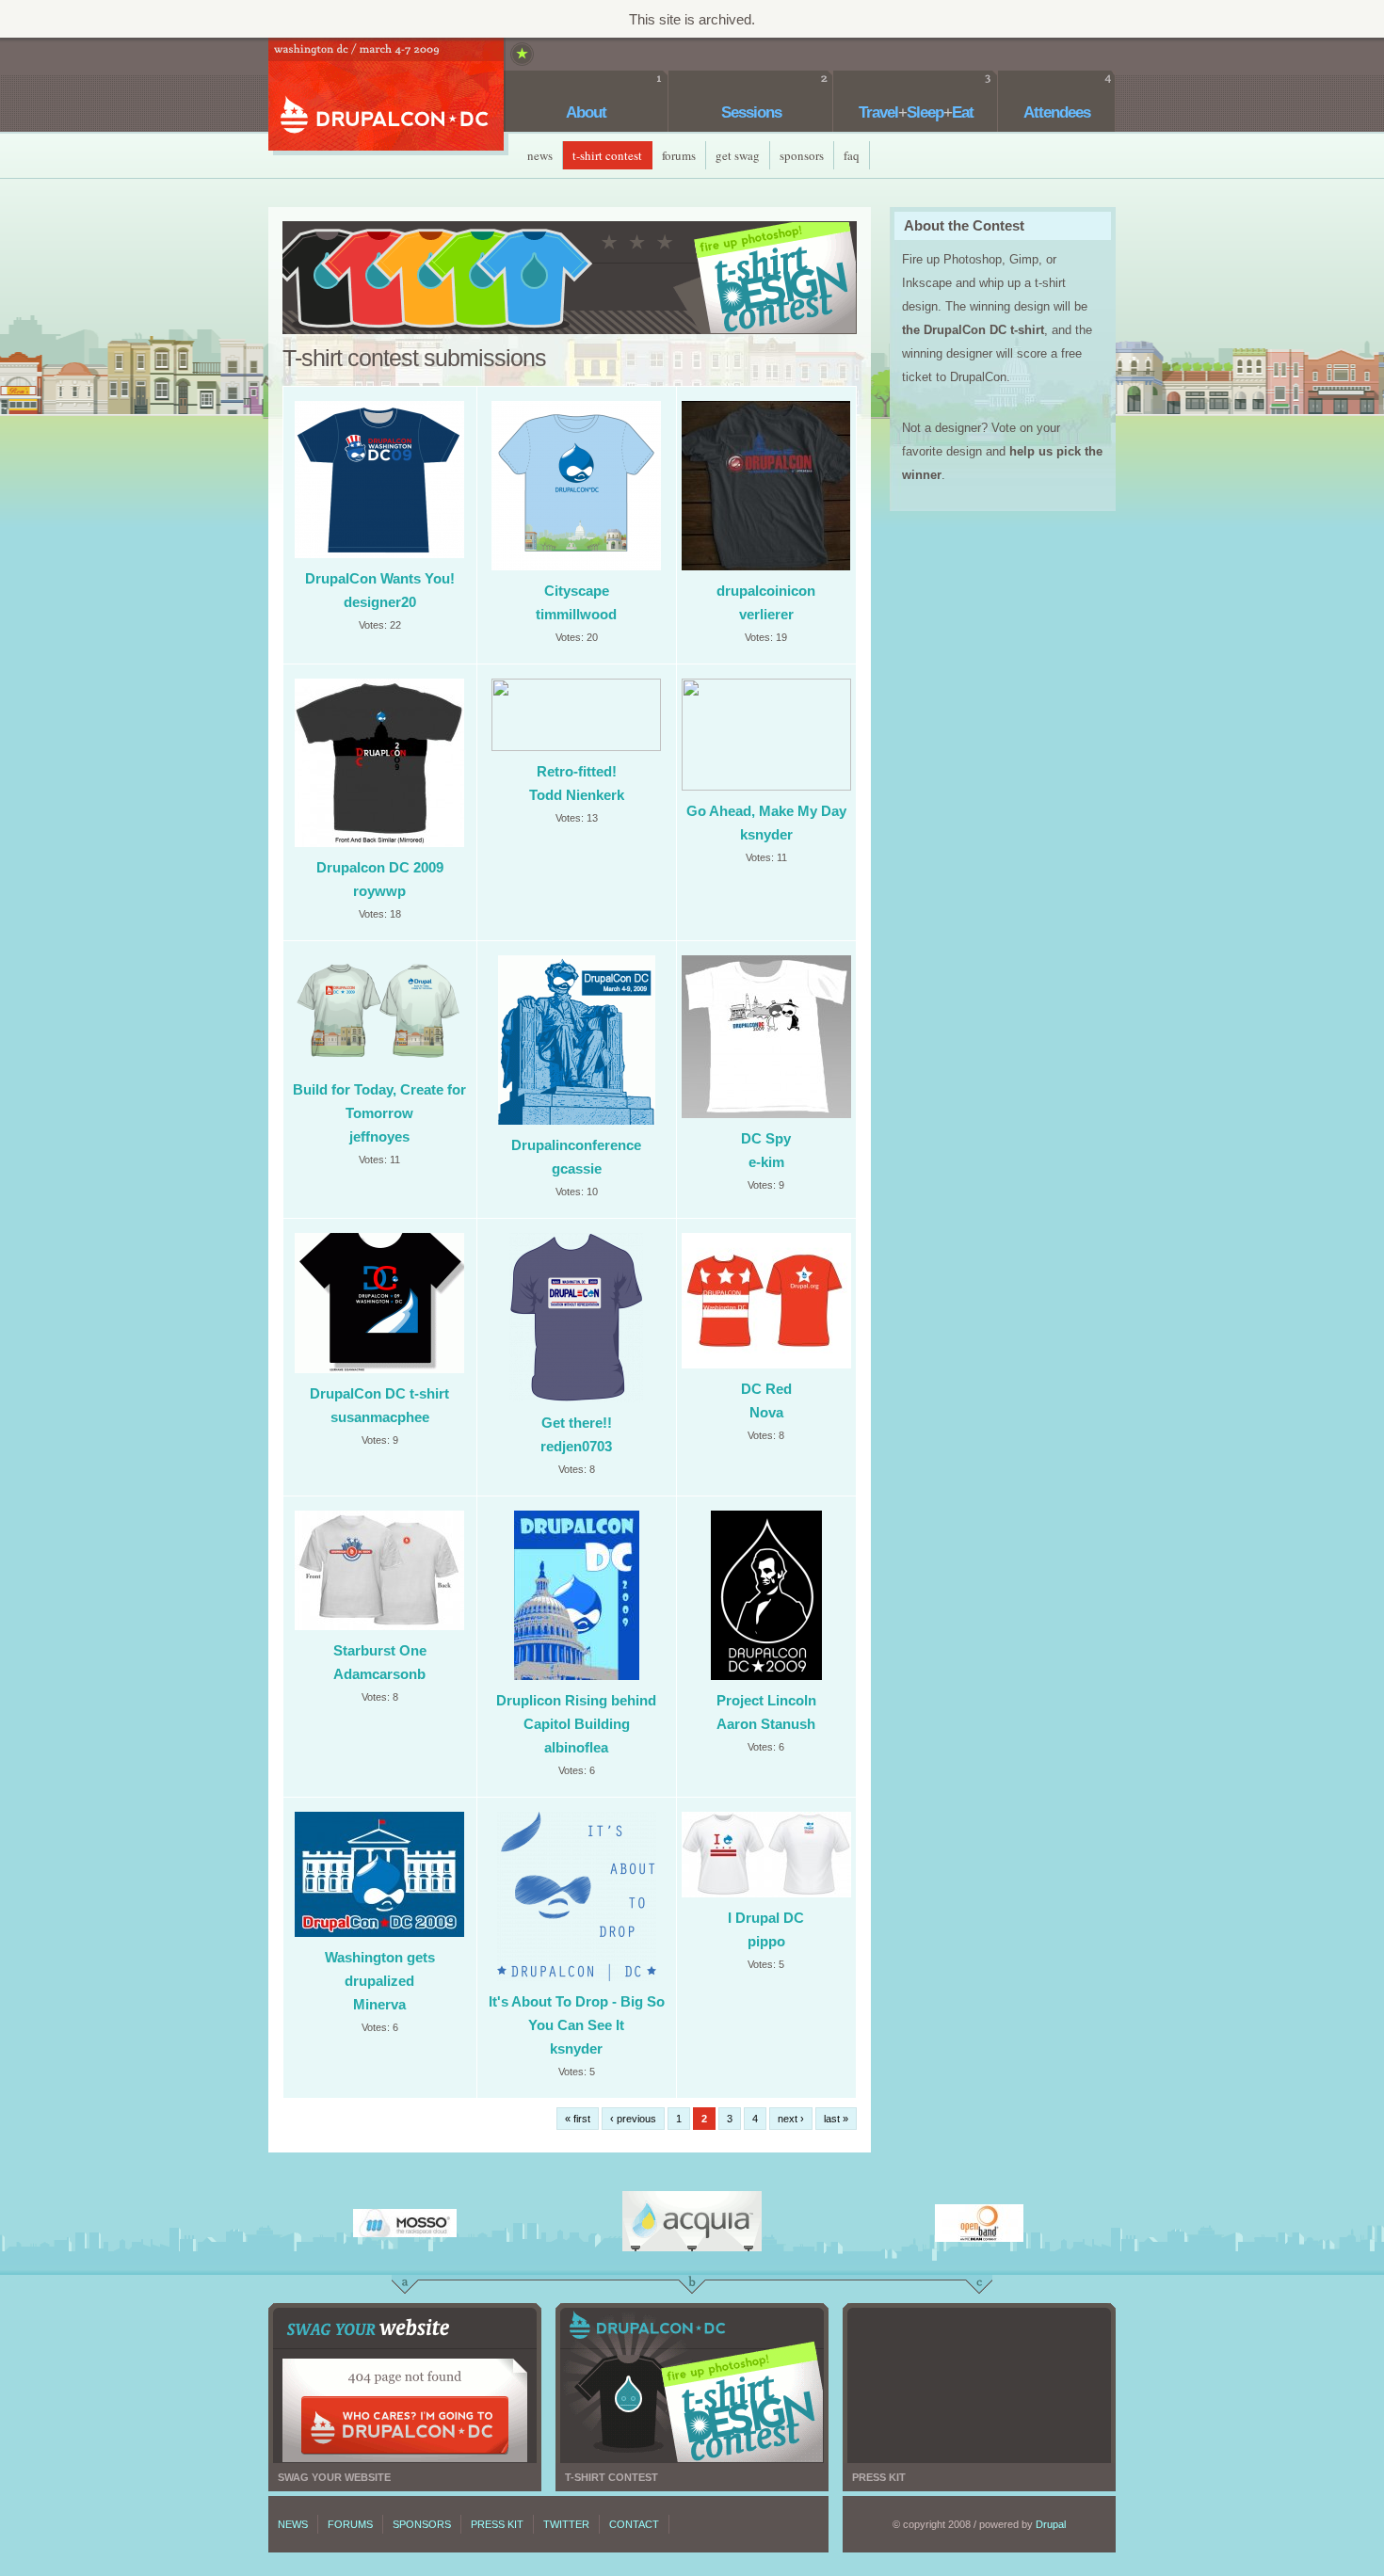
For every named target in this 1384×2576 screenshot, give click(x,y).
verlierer (766, 614)
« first (578, 2119)
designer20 (380, 602)
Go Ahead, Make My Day (766, 811)
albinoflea (576, 1747)
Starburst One (380, 1650)
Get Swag (738, 155)
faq (852, 155)
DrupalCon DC (386, 96)
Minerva (379, 2004)
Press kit (979, 2385)
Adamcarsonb (379, 1674)
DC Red (766, 1389)
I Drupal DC (766, 1918)
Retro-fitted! (577, 771)
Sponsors (802, 155)
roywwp (379, 891)
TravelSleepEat (916, 112)
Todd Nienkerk (577, 795)
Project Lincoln (766, 1700)
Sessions (751, 112)
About (586, 112)
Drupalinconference (576, 1145)
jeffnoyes (379, 1136)
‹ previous (633, 2119)
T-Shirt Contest (607, 155)
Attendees (1057, 112)
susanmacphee (380, 1417)
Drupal (1051, 2524)
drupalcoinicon (766, 591)
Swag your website (405, 2385)
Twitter (566, 2524)
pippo (766, 1941)
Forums (679, 155)
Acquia (692, 2221)
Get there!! (577, 1423)
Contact (634, 2524)
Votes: (374, 625)
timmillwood (576, 614)
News (540, 155)
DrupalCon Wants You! (380, 578)
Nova (766, 1412)
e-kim (766, 1162)
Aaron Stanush (766, 1724)
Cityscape (577, 591)
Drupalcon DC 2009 (380, 867)
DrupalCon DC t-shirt (379, 1393)
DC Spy (766, 1138)
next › (791, 2119)
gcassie (577, 1168)
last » (836, 2119)
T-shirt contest (692, 2385)
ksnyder (766, 834)
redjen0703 (576, 1446)
